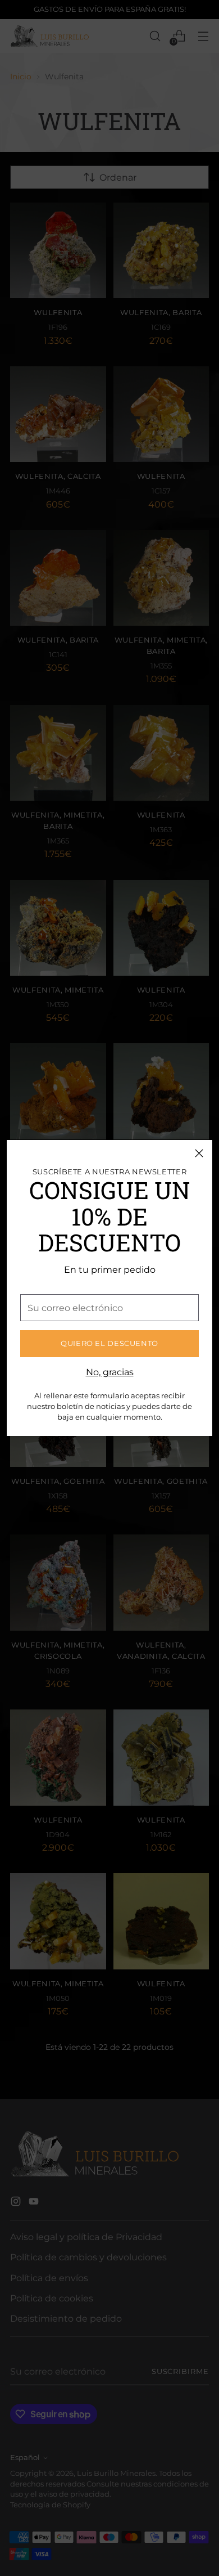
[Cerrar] (199, 1153)
